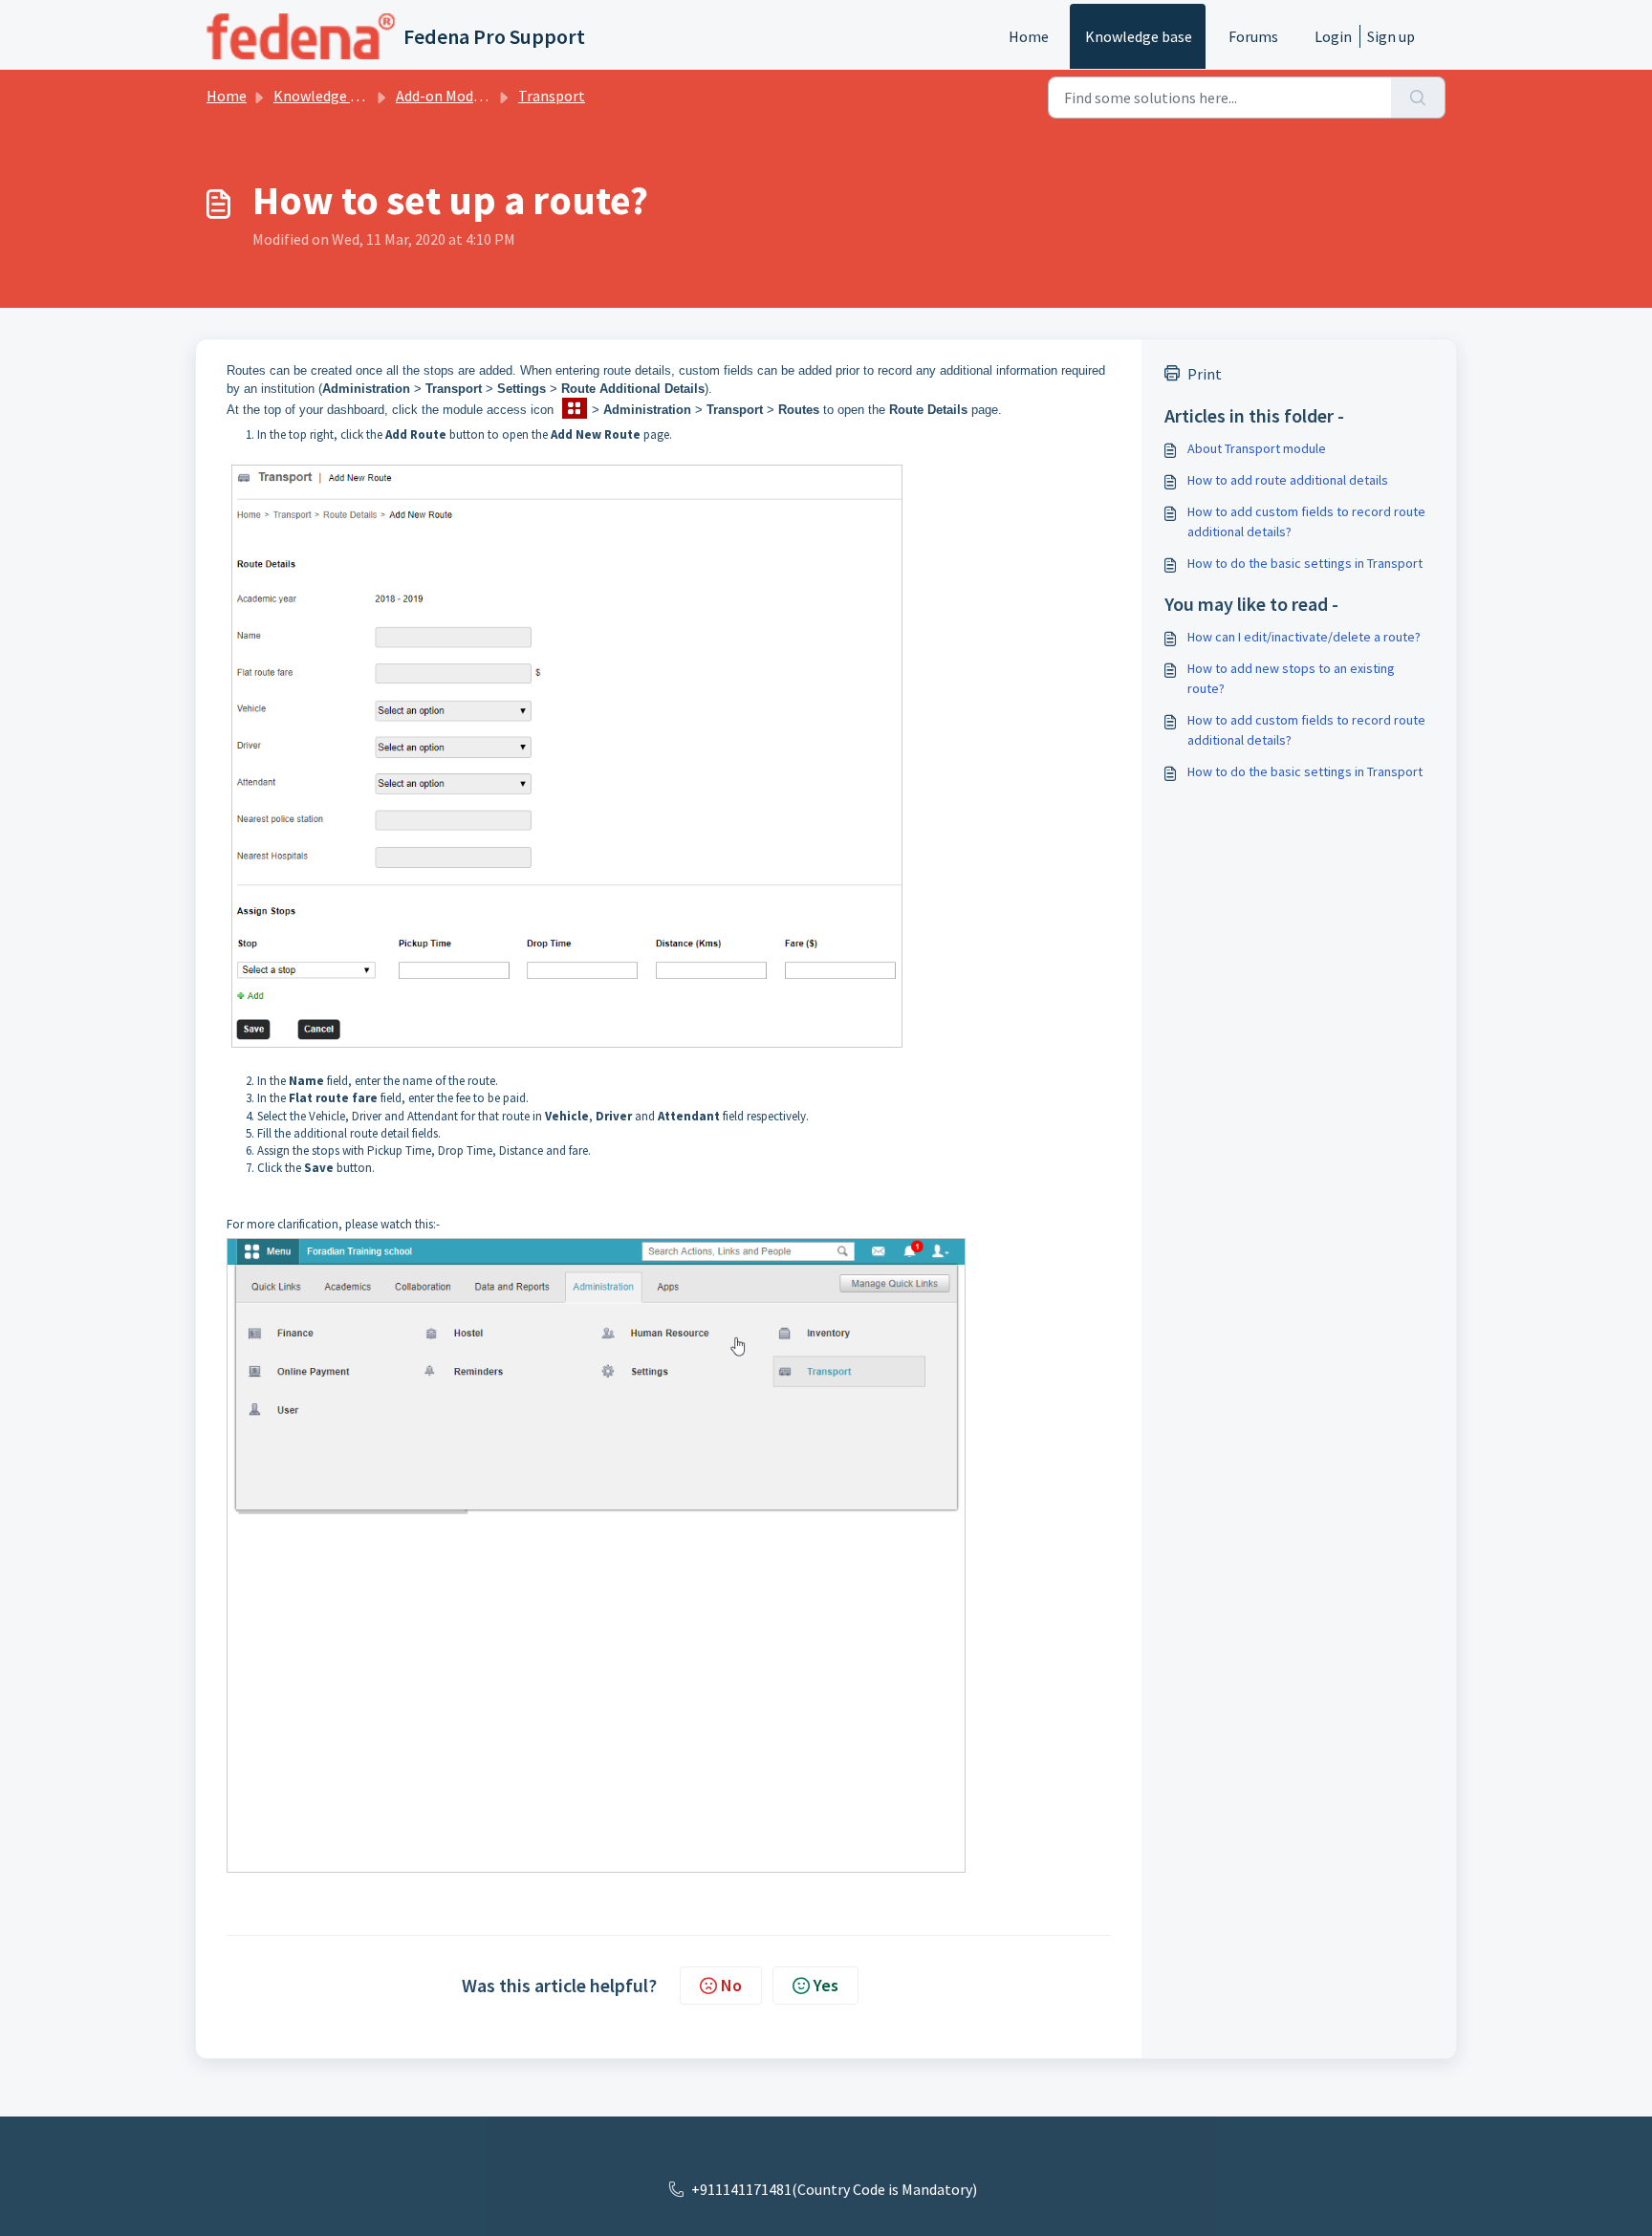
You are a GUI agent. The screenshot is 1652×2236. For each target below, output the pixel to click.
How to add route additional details (1288, 480)
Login (1333, 36)
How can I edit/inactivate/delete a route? (1304, 637)
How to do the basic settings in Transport (1305, 563)
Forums (1253, 36)
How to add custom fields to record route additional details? (1306, 521)
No (731, 1985)
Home (1029, 36)
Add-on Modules (448, 96)
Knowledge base (1139, 36)
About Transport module (1257, 448)
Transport (552, 96)
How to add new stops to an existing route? (1291, 678)
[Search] (1418, 98)
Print (1205, 374)
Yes (826, 1985)
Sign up (1391, 36)
